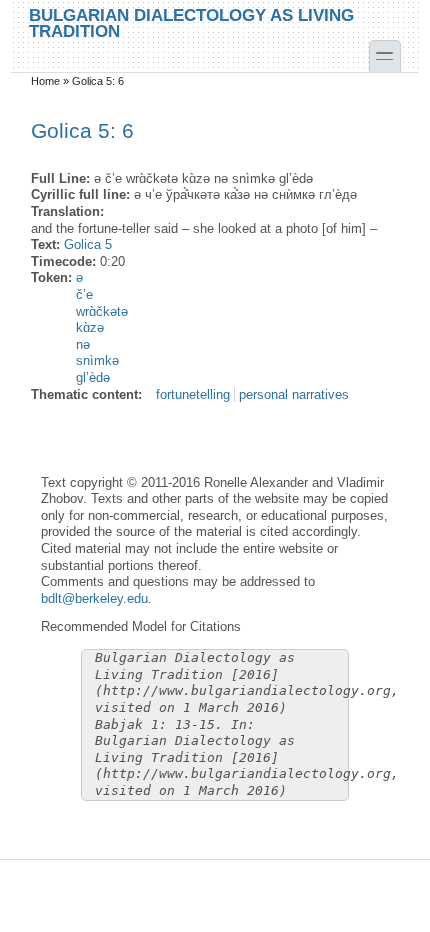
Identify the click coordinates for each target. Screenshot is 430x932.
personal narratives (294, 394)
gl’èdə (93, 377)
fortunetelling (193, 394)
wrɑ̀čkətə (102, 311)
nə (83, 344)
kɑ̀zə (90, 327)
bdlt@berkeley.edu (94, 598)
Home (45, 81)
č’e (84, 294)
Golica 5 (88, 244)
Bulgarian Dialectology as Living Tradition (191, 22)
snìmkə (97, 360)
